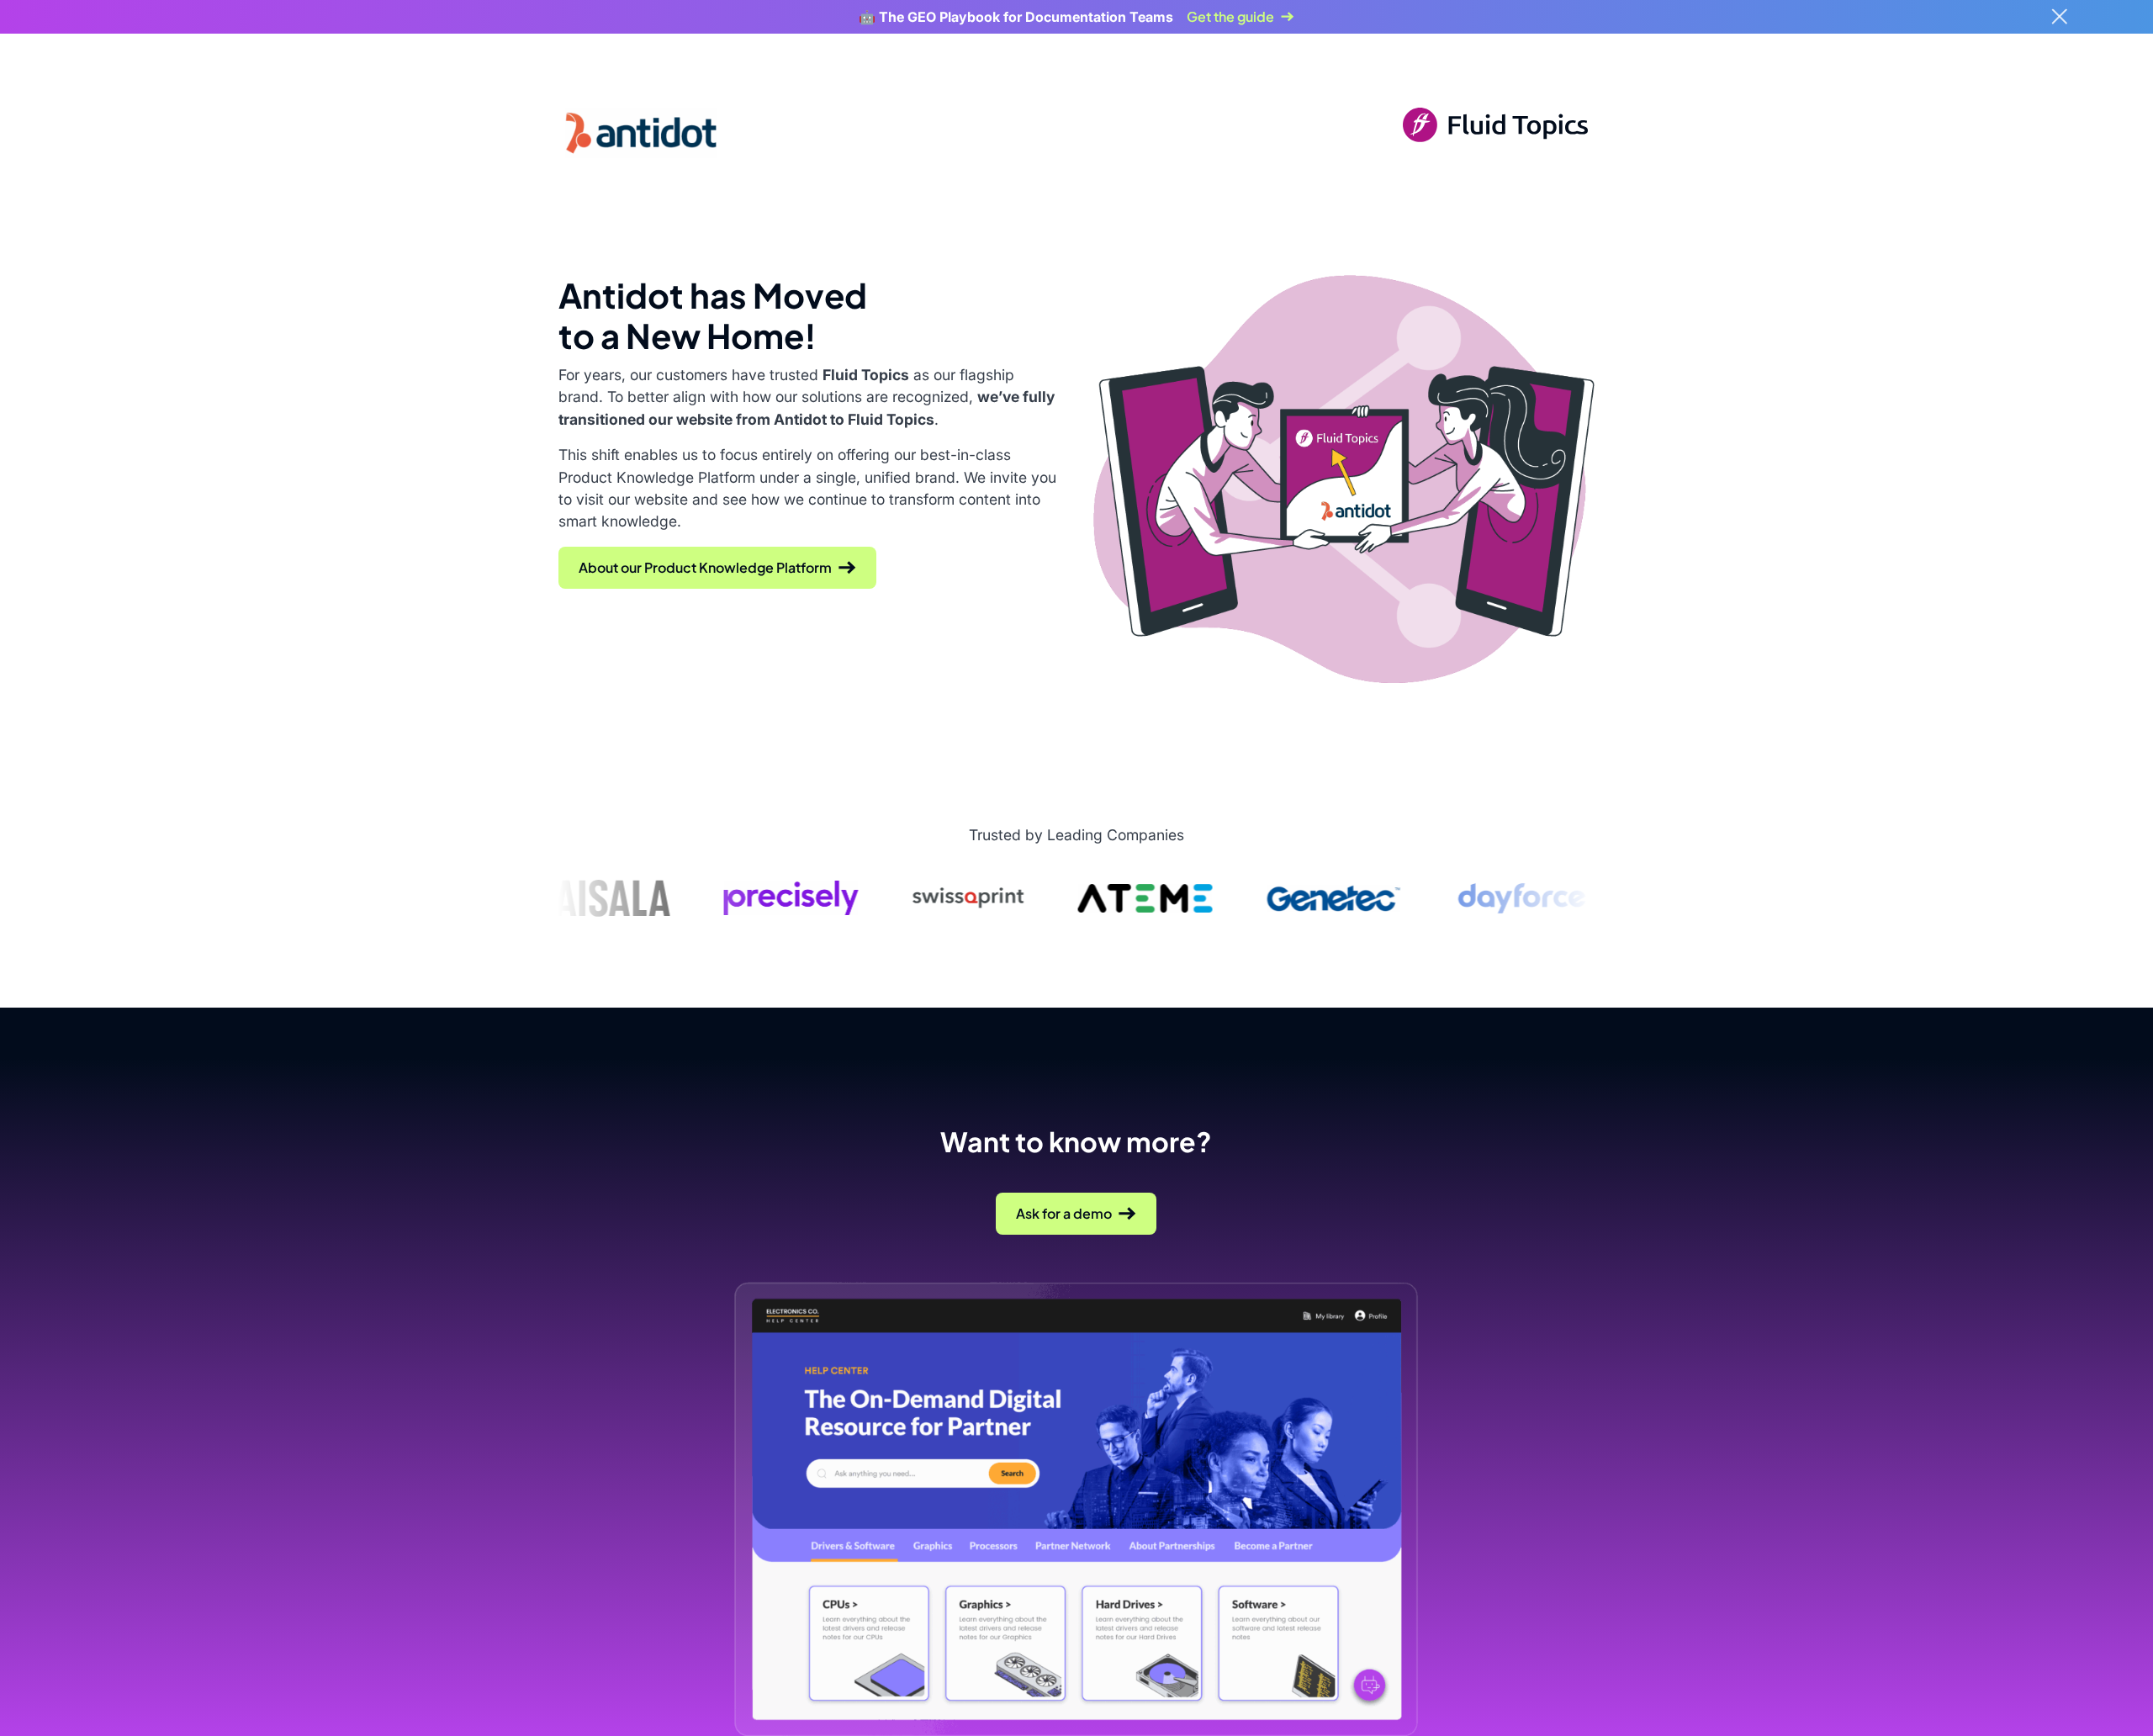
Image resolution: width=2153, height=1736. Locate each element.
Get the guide (1230, 17)
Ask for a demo (1064, 1213)
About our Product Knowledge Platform (705, 567)
